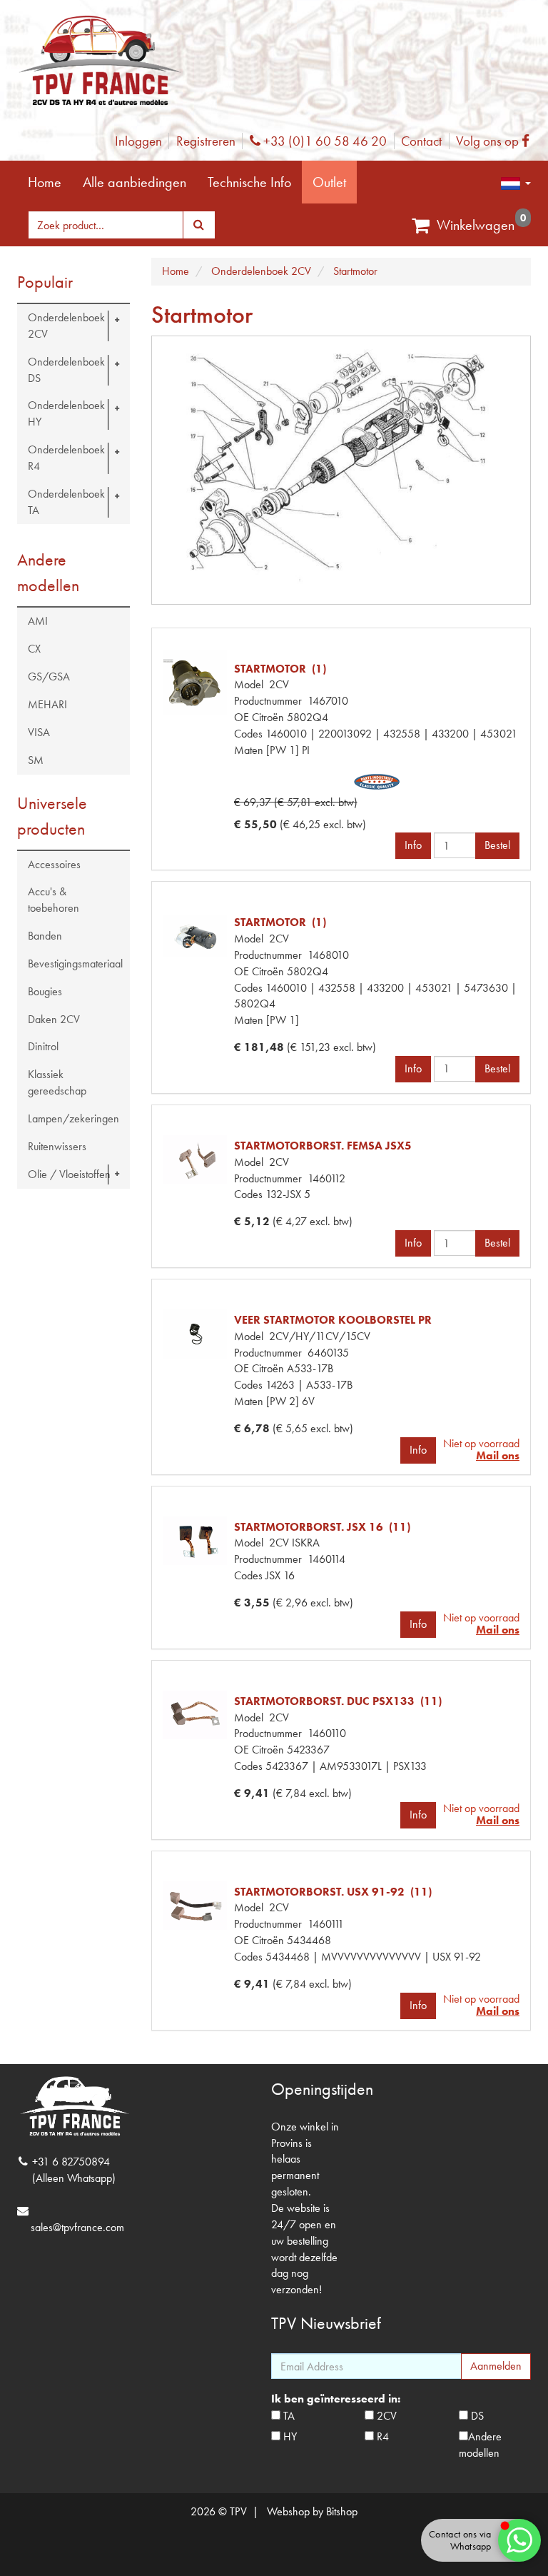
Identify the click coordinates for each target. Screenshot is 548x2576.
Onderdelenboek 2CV (66, 326)
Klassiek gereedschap (57, 1082)
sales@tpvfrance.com (77, 2227)
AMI (38, 621)
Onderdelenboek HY (66, 413)
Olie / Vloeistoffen (69, 1174)
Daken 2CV (54, 1019)
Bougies (45, 991)
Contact (421, 141)
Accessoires (54, 864)
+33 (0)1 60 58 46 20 (323, 141)
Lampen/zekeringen (73, 1118)
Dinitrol (43, 1046)
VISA (39, 732)
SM (36, 760)
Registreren (206, 141)
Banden (45, 936)
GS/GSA (49, 676)
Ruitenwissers (57, 1146)
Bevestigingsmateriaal (75, 964)
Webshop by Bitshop (312, 2511)
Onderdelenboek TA (66, 502)
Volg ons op (496, 141)
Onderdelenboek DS (66, 370)
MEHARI (47, 704)
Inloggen (138, 141)
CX (34, 649)
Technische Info (249, 182)
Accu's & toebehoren (54, 900)
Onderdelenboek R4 (66, 458)
